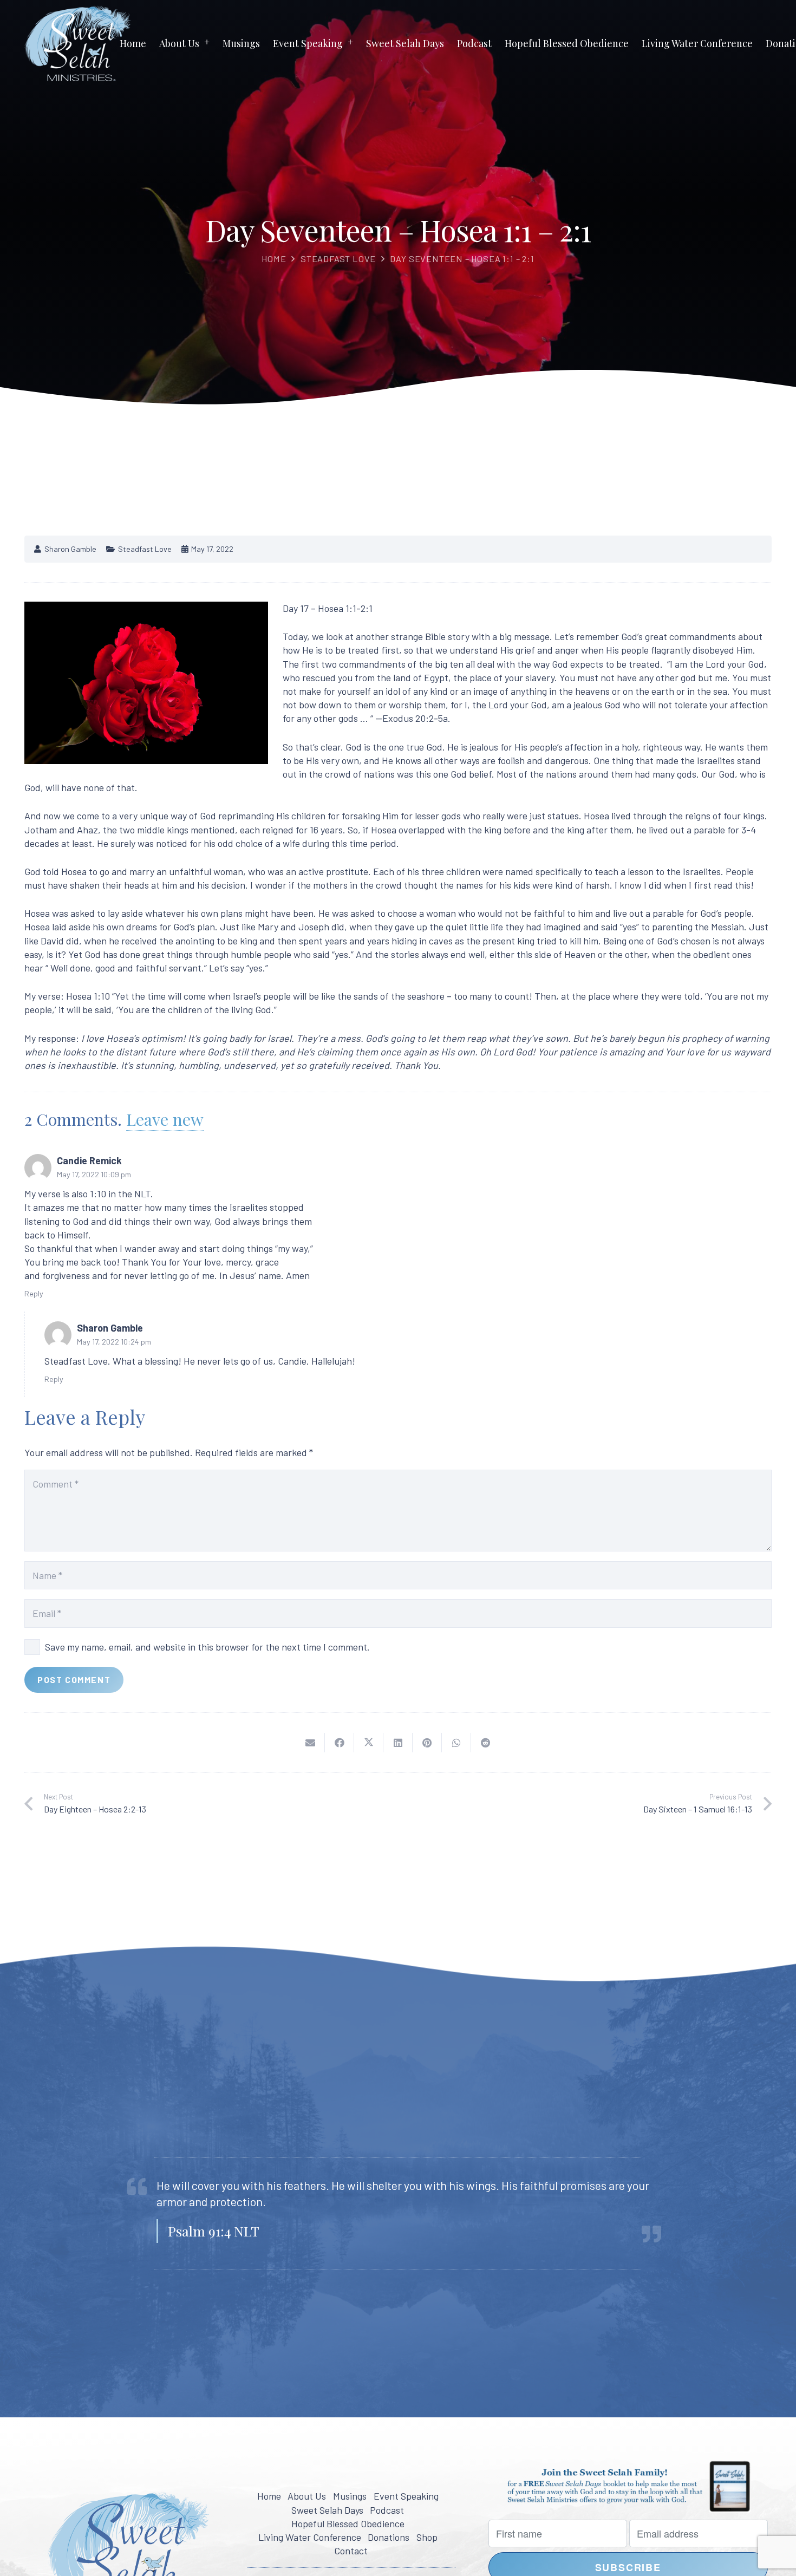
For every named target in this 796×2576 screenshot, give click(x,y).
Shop (427, 2537)
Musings (350, 2496)
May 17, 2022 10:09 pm (94, 1174)
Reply (34, 1293)
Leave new (165, 1119)
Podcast (387, 2510)
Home (274, 259)
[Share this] (340, 1743)
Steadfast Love (338, 259)
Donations (389, 2537)
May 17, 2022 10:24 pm (114, 1342)
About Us (307, 2496)
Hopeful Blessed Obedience (348, 2523)
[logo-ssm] (78, 43)
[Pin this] (427, 1743)
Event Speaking (406, 2496)
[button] (207, 43)
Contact (351, 2551)
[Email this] (310, 1743)
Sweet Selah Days (327, 2510)
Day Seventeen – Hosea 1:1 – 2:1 (462, 259)
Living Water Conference (310, 2537)
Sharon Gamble (70, 549)
